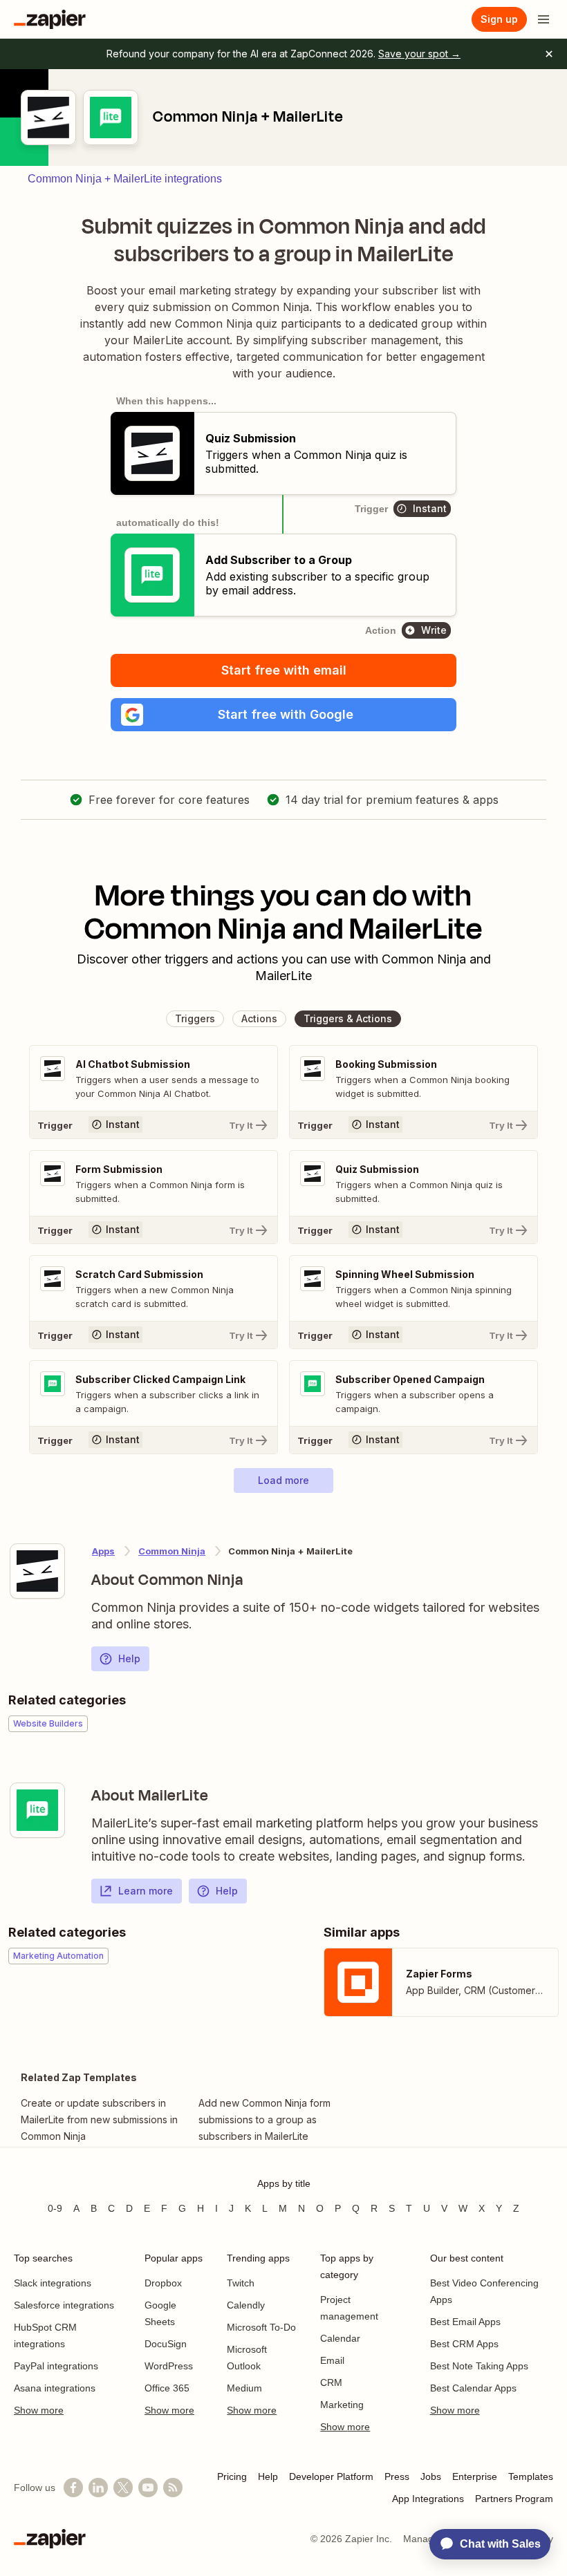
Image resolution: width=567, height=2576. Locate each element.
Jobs (431, 2476)
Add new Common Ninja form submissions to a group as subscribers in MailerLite (264, 2119)
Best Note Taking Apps (479, 2366)
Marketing (342, 2405)
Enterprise (475, 2476)
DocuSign (166, 2344)
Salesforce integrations (64, 2305)
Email (332, 2360)
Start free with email (284, 670)
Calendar (340, 2338)
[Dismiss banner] (549, 54)
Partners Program (514, 2499)
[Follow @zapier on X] (123, 2488)
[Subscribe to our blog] (173, 2488)
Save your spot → (419, 54)
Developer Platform (331, 2476)
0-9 (55, 2208)
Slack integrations (53, 2283)
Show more (39, 2410)
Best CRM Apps (464, 2344)
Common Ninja (172, 1551)
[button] (283, 715)
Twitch (241, 2283)
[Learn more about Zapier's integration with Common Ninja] (37, 1571)
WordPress (169, 2366)
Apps (103, 1551)
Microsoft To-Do (261, 2327)
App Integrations (428, 2499)
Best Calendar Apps (473, 2388)
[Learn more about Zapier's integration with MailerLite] (37, 1810)
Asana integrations (55, 2388)
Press (397, 2476)
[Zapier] (50, 19)
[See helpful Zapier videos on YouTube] (148, 2488)
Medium (244, 2388)
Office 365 (167, 2388)
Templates (531, 2476)
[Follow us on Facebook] (73, 2488)
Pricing (232, 2476)
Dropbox (163, 2283)
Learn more (146, 1891)
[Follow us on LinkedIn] (98, 2488)
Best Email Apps (465, 2322)
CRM (331, 2382)
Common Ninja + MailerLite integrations (125, 179)
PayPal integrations (56, 2366)
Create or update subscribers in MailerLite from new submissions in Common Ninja (99, 2119)
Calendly (246, 2305)
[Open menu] (543, 19)
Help (129, 1658)
